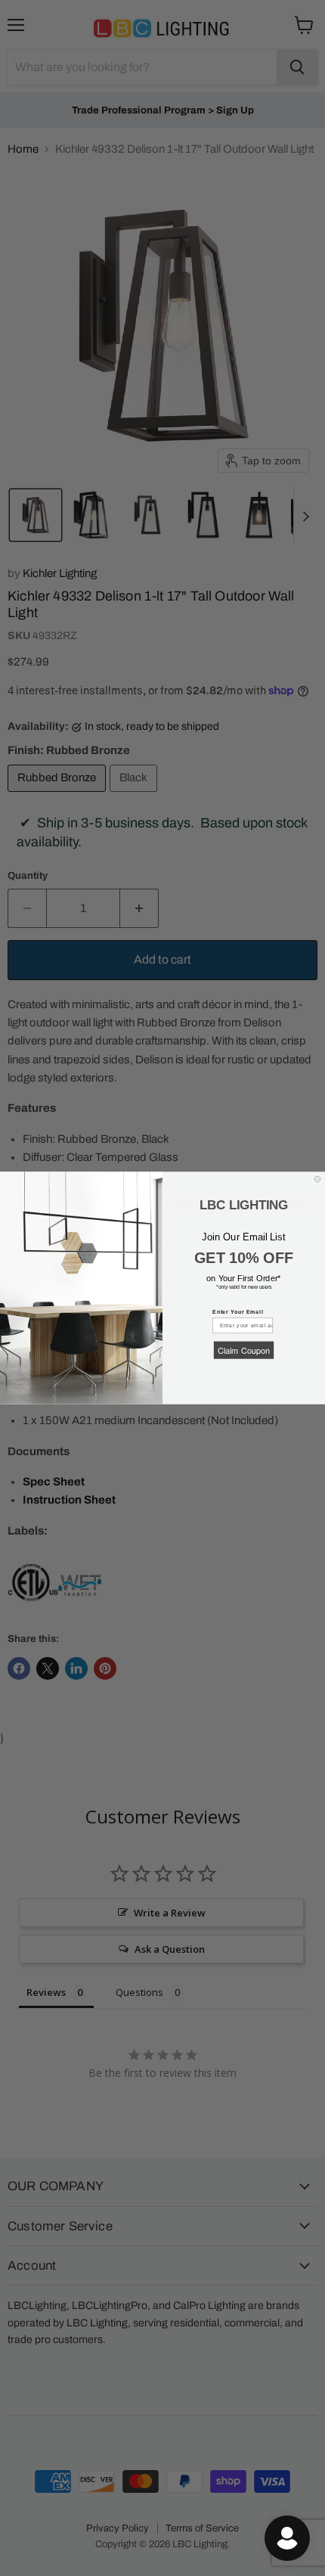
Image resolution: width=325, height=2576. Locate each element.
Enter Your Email (238, 1312)
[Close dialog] (318, 1179)
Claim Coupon (244, 1350)
